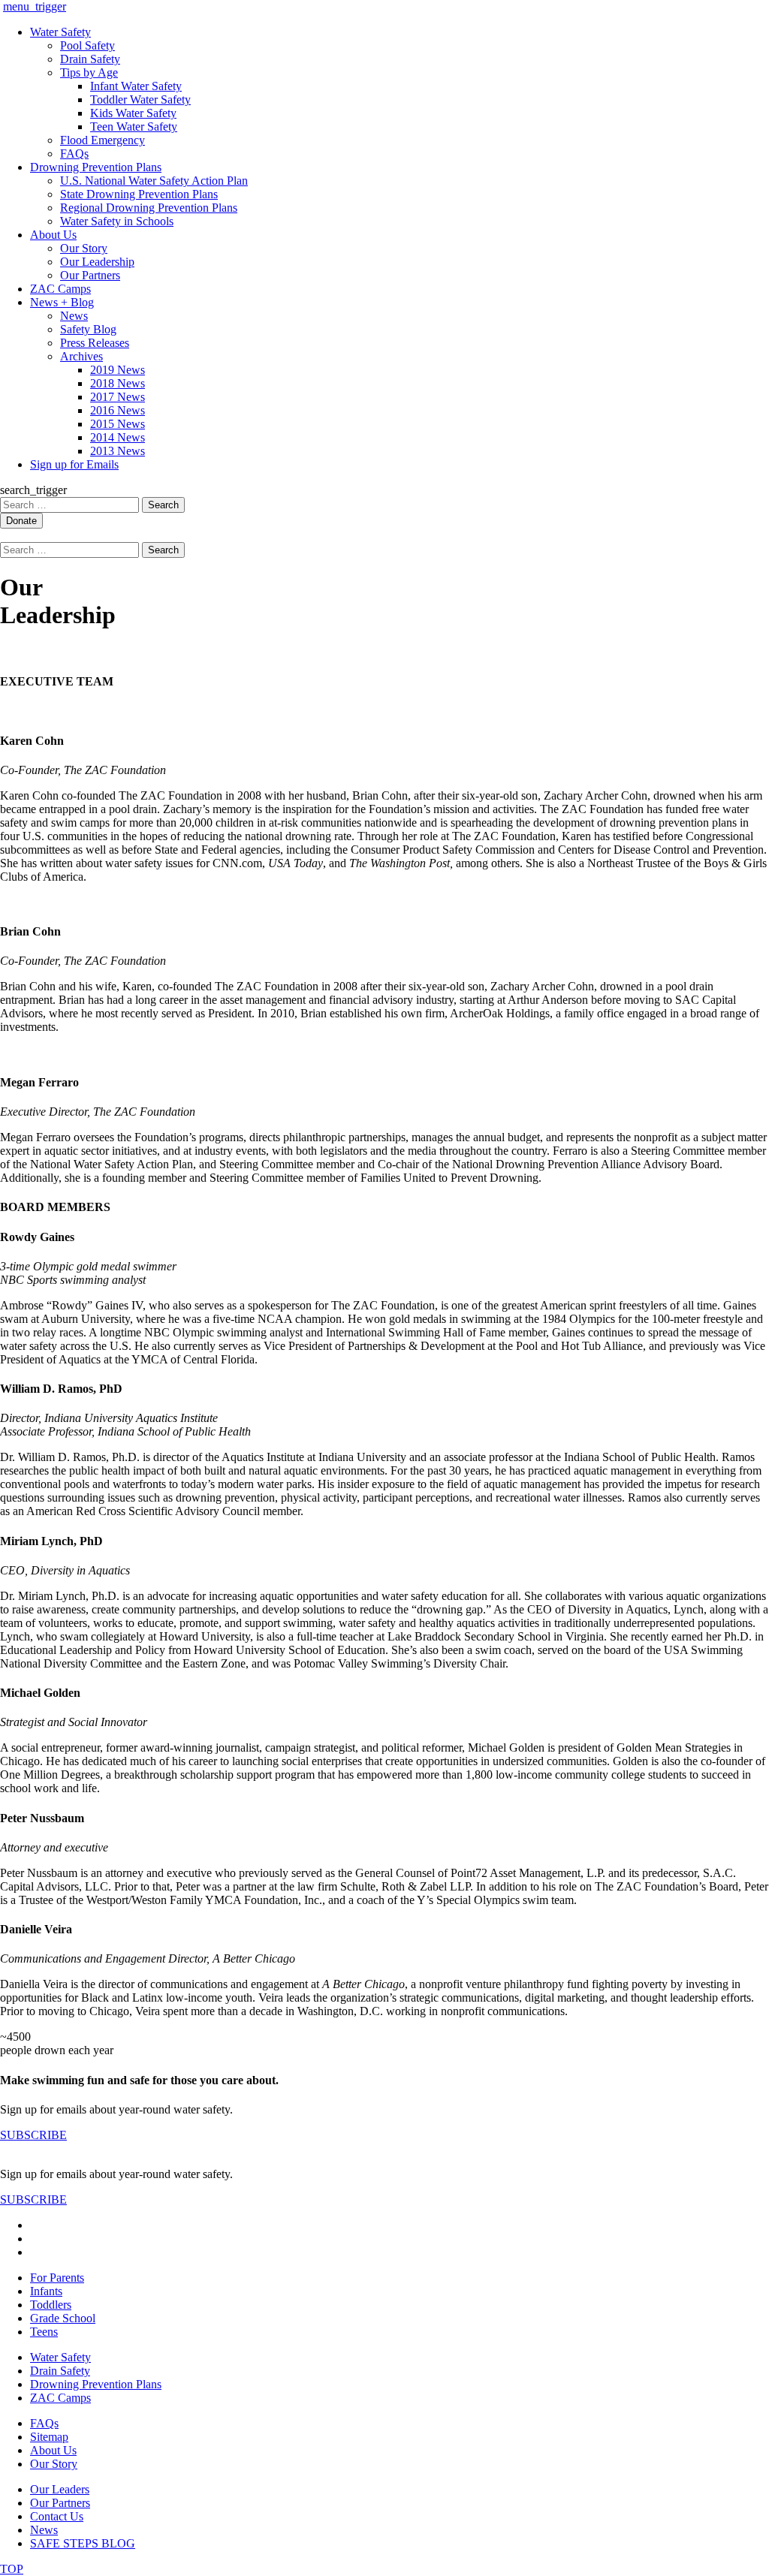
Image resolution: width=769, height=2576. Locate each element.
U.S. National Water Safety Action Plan (154, 181)
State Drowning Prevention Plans (139, 194)
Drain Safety (90, 59)
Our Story (84, 248)
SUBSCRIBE (33, 2135)
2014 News (118, 437)
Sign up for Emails (74, 464)
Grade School (63, 2318)
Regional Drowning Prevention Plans (149, 208)
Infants (46, 2291)
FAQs (74, 154)
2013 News (118, 451)
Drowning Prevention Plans (96, 167)
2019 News (118, 370)
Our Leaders (60, 2489)
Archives (81, 356)
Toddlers (51, 2305)
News (74, 316)
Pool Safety (87, 45)
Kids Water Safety (133, 113)
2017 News (118, 397)
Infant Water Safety (136, 86)
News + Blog (62, 302)
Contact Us (57, 2516)
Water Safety (60, 32)
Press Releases (95, 343)
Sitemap (49, 2437)
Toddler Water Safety (140, 99)
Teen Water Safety (134, 127)
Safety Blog (88, 329)
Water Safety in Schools (117, 221)
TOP (12, 2569)
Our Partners (90, 275)
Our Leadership (97, 262)
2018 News (118, 383)
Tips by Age (89, 72)
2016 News (118, 410)
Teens (44, 2332)
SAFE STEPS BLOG (83, 2543)
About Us (53, 235)
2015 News (118, 424)
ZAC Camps (60, 289)
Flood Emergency (103, 140)
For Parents (57, 2278)
